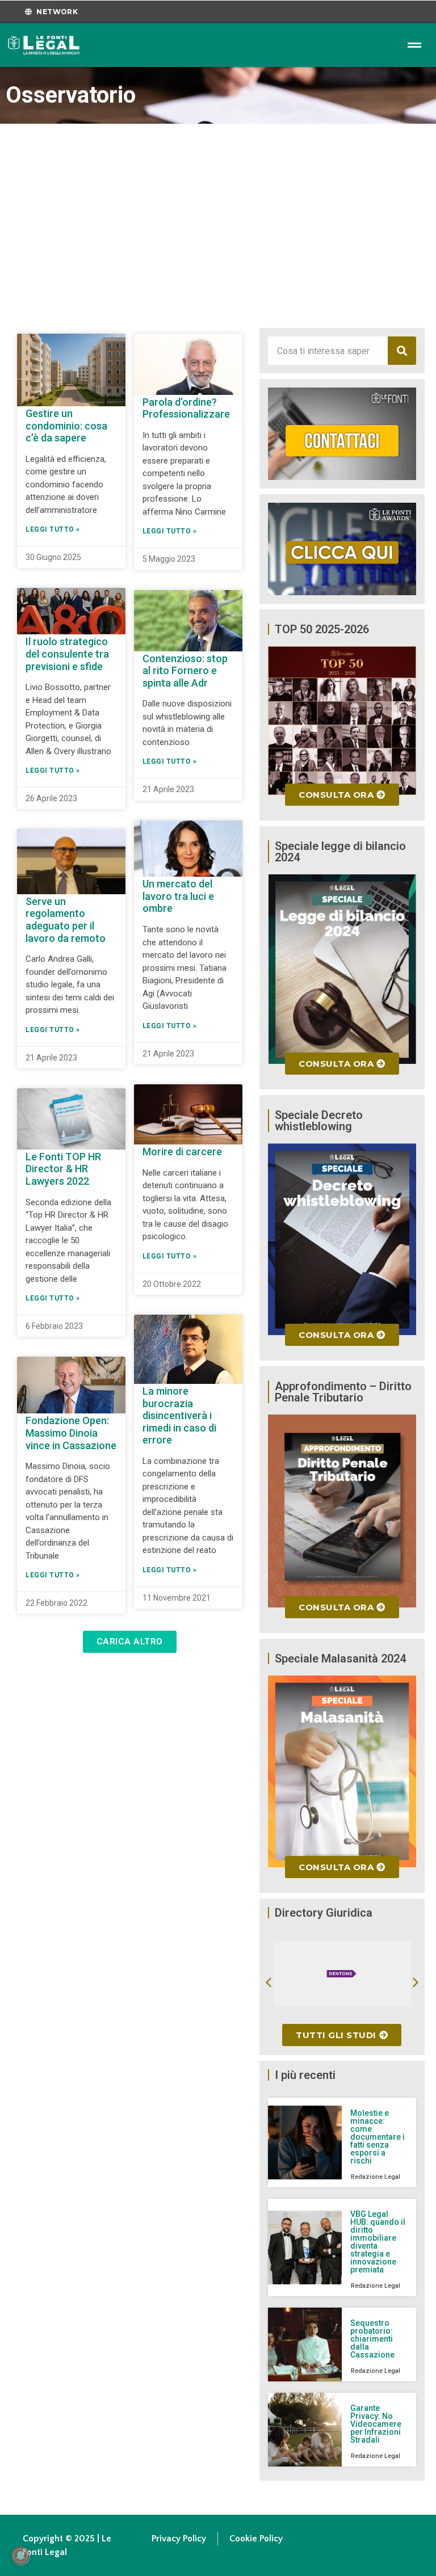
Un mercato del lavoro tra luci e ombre (178, 896)
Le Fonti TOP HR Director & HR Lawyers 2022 (63, 1169)
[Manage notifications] (20, 2556)
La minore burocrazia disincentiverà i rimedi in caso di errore (179, 1415)
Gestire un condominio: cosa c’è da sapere (66, 426)
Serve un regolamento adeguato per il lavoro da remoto (66, 920)
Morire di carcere (182, 1152)
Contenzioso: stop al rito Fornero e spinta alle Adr (185, 671)
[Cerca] (402, 351)
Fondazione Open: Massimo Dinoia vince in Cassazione (71, 1433)
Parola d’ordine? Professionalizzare (186, 408)
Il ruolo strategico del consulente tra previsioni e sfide (67, 654)
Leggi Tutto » (53, 529)
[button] (130, 1642)
